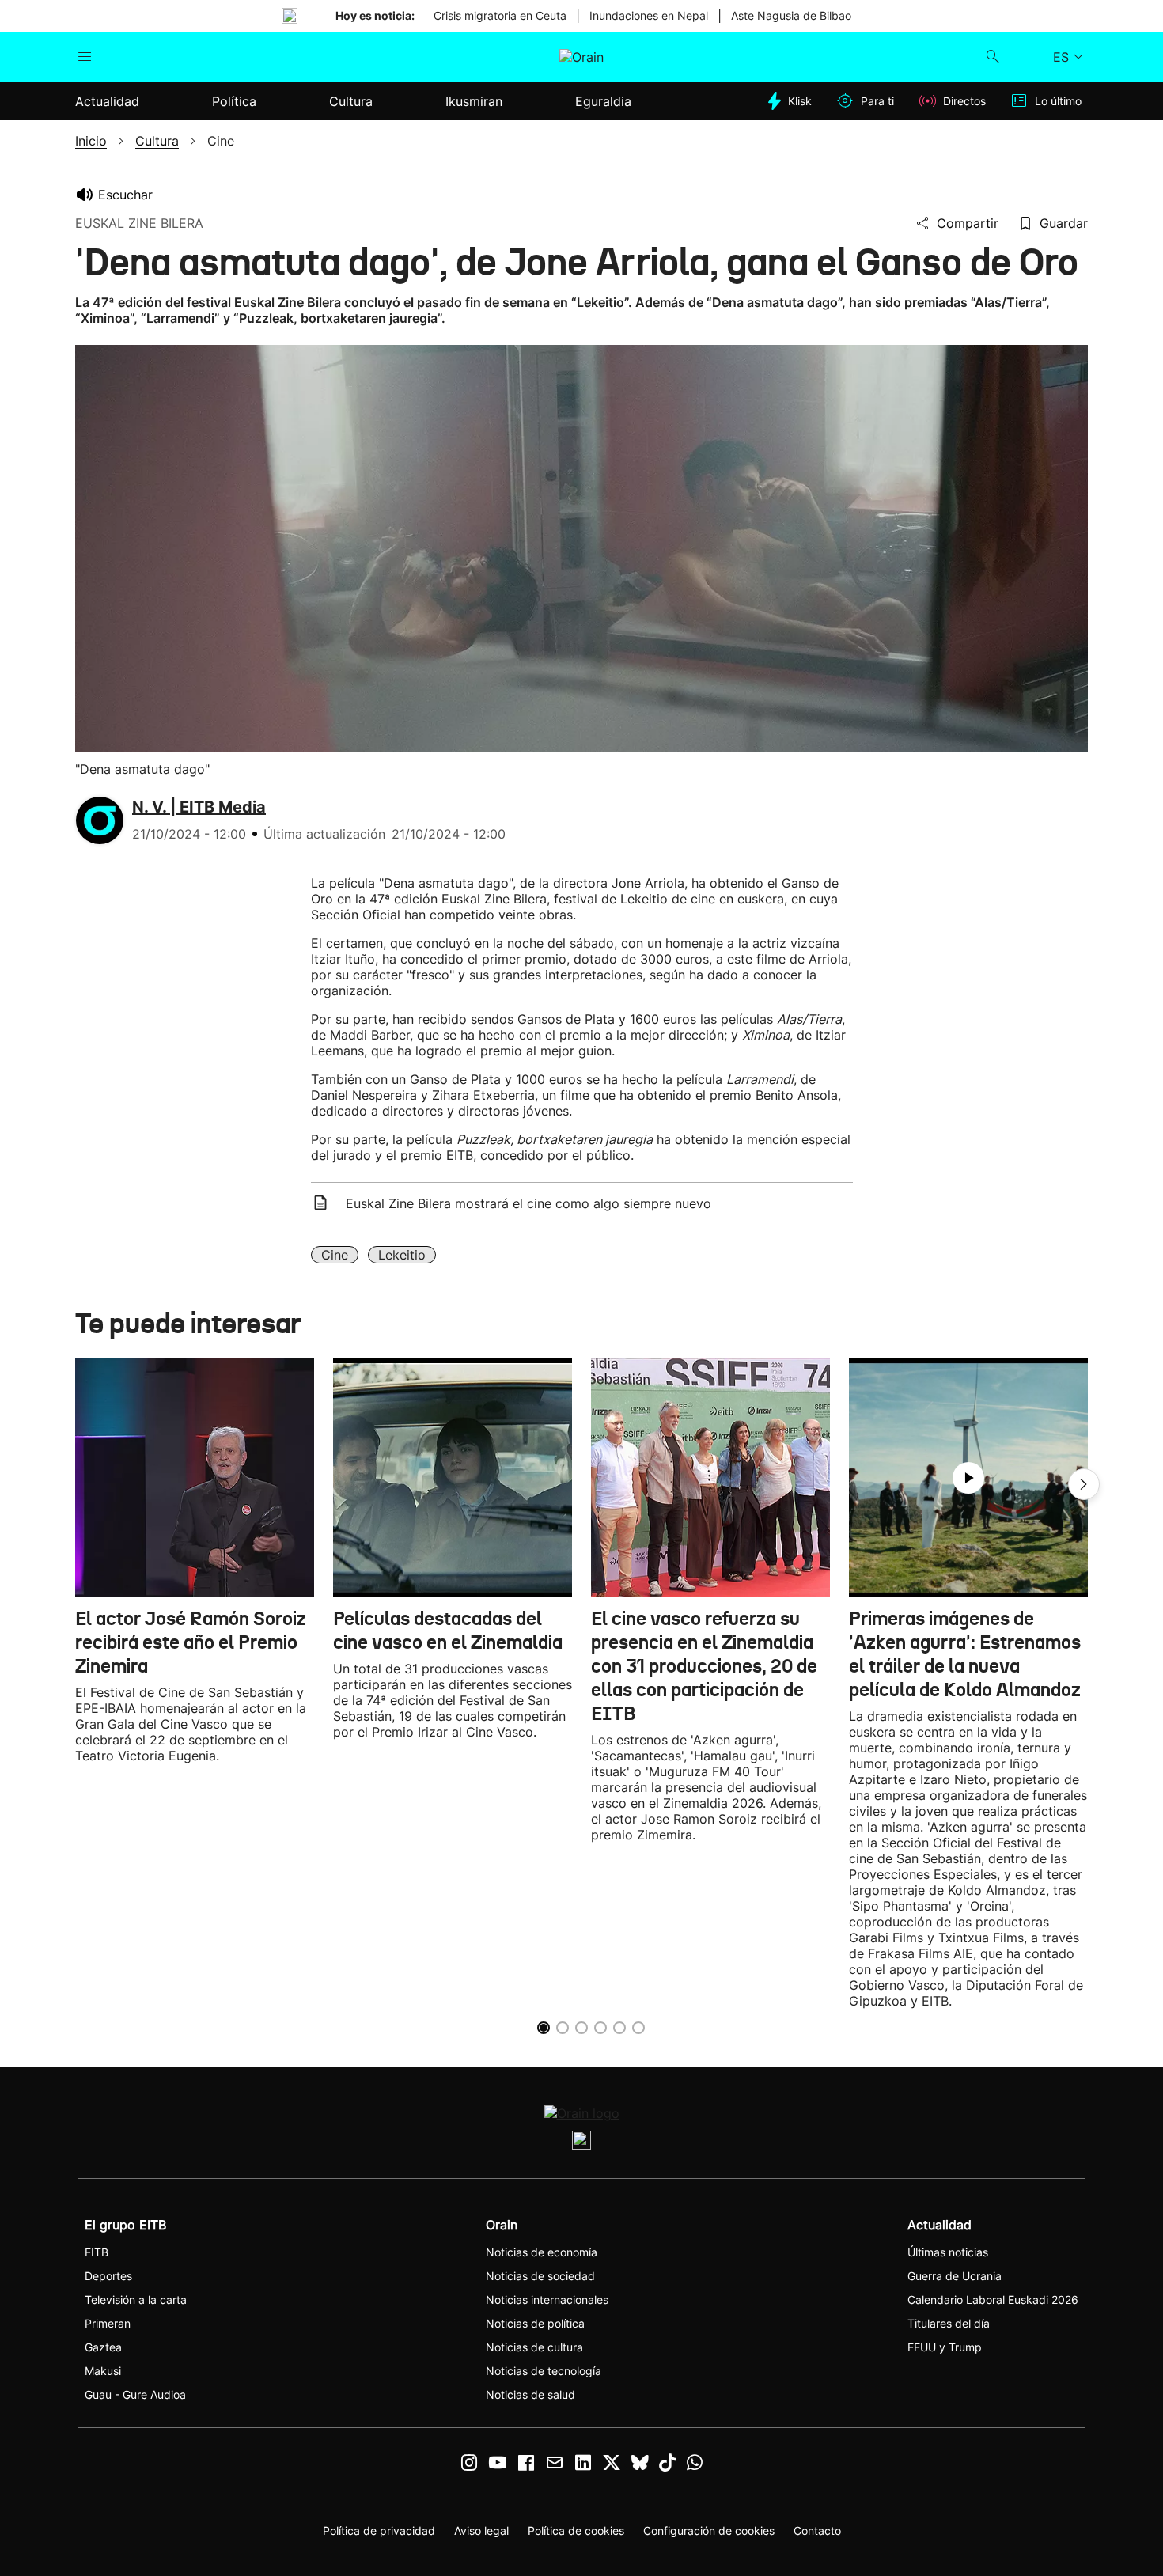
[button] (1084, 1484)
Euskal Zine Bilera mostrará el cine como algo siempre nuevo (528, 1203)
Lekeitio (402, 1255)
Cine (335, 1255)
